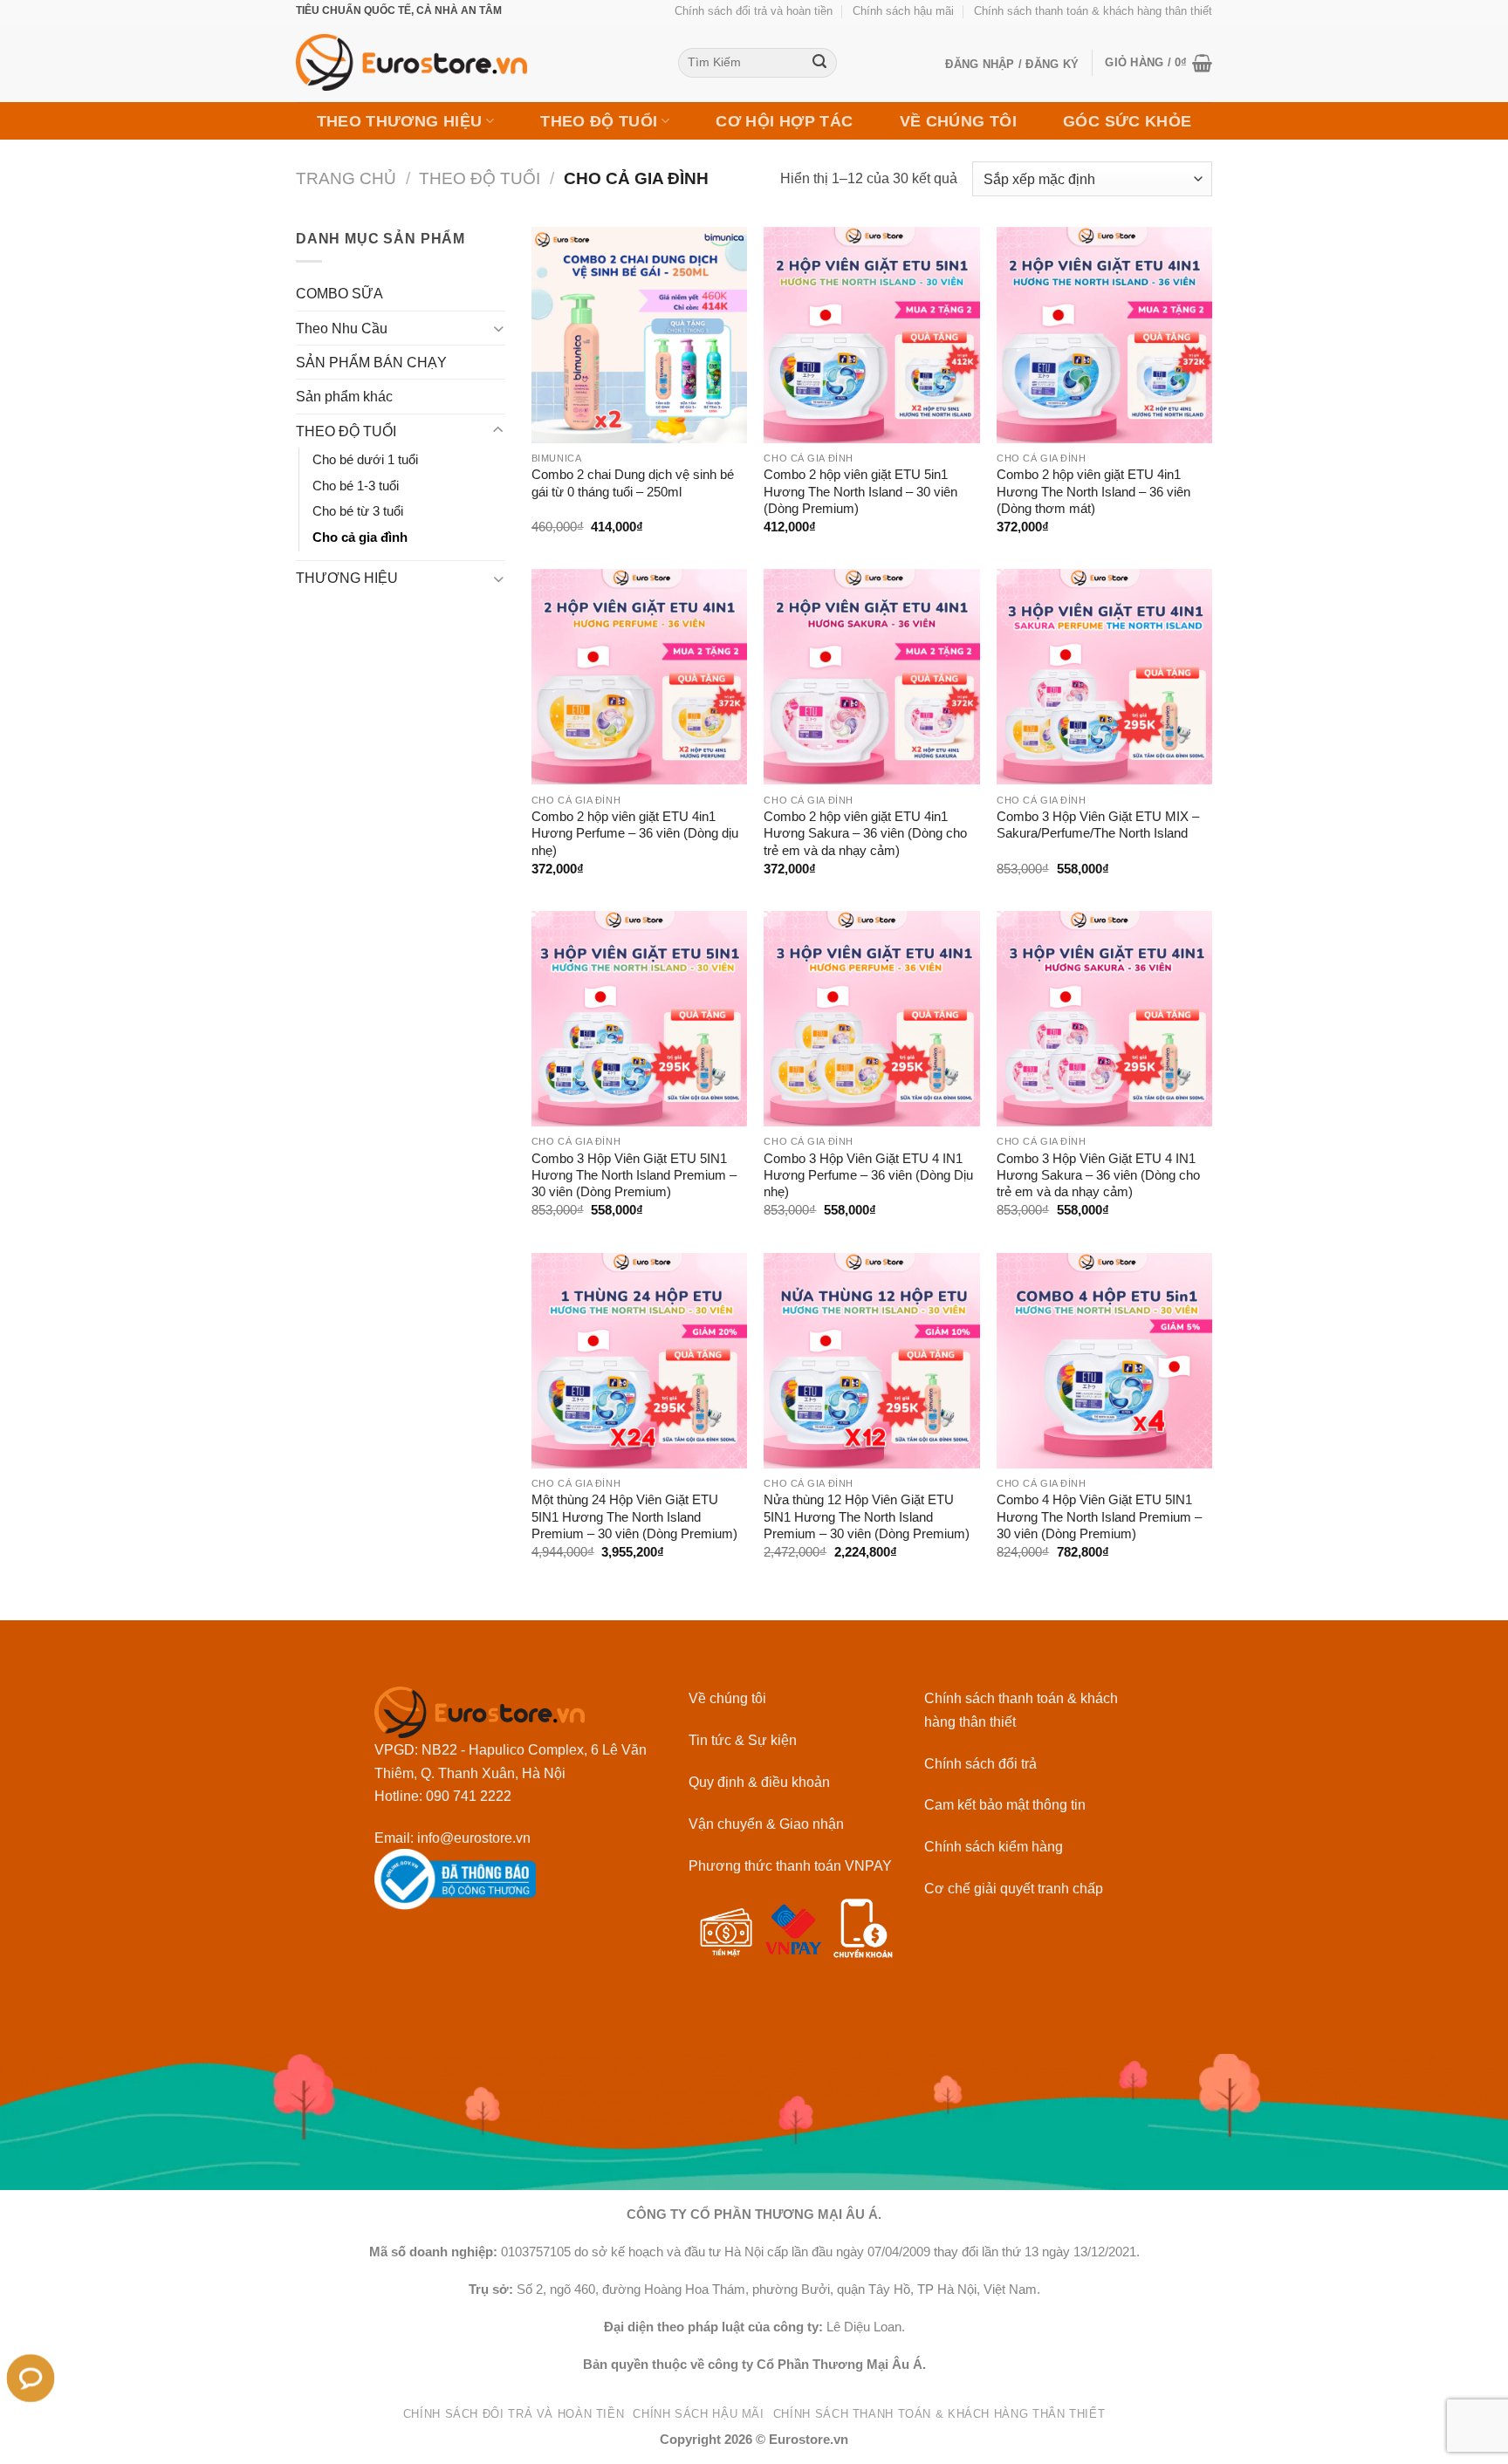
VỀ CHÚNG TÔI (958, 121)
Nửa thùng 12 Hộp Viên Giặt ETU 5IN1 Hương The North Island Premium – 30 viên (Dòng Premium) (867, 1517)
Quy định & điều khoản (759, 1782)
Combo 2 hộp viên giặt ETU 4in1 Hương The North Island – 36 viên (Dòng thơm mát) (1093, 492)
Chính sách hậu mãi (903, 11)
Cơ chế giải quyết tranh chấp (1014, 1888)
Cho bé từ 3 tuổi (358, 511)
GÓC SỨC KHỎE (1127, 121)
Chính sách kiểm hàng (994, 1846)
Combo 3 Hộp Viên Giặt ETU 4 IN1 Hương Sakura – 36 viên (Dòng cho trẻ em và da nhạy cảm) (1098, 1176)
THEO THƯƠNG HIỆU (400, 121)
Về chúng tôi (727, 1698)
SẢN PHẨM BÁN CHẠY (371, 362)
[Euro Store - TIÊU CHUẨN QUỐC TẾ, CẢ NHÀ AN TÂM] (474, 62)
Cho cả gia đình (360, 537)
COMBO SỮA (339, 293)
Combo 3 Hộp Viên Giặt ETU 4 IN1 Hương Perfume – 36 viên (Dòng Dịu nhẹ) (868, 1176)
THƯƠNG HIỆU (347, 578)
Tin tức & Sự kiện (743, 1740)
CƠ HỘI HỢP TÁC (784, 121)
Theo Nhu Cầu (342, 328)
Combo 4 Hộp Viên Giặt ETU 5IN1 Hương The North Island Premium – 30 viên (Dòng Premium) (1099, 1517)
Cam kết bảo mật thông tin (1005, 1804)
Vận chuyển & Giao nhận (766, 1824)
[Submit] (820, 63)
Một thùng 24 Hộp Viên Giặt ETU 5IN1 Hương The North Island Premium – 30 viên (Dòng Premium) (634, 1517)
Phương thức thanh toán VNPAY (790, 1865)
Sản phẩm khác (344, 396)
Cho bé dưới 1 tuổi (365, 460)
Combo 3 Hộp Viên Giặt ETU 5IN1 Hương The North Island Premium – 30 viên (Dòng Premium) (634, 1176)
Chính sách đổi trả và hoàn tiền (754, 11)
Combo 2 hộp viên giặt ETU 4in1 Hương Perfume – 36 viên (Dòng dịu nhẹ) (635, 834)
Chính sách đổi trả (980, 1763)
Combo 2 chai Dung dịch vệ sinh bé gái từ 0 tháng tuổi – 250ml (633, 483)
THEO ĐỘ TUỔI (599, 121)
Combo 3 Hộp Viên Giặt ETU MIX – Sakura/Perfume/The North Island (1098, 825)
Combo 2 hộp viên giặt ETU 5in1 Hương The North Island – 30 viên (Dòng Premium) (860, 492)
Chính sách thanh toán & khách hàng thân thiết (1093, 11)
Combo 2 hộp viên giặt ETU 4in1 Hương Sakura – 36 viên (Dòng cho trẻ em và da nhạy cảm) (865, 834)
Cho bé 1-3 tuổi (356, 486)
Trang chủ (346, 178)
